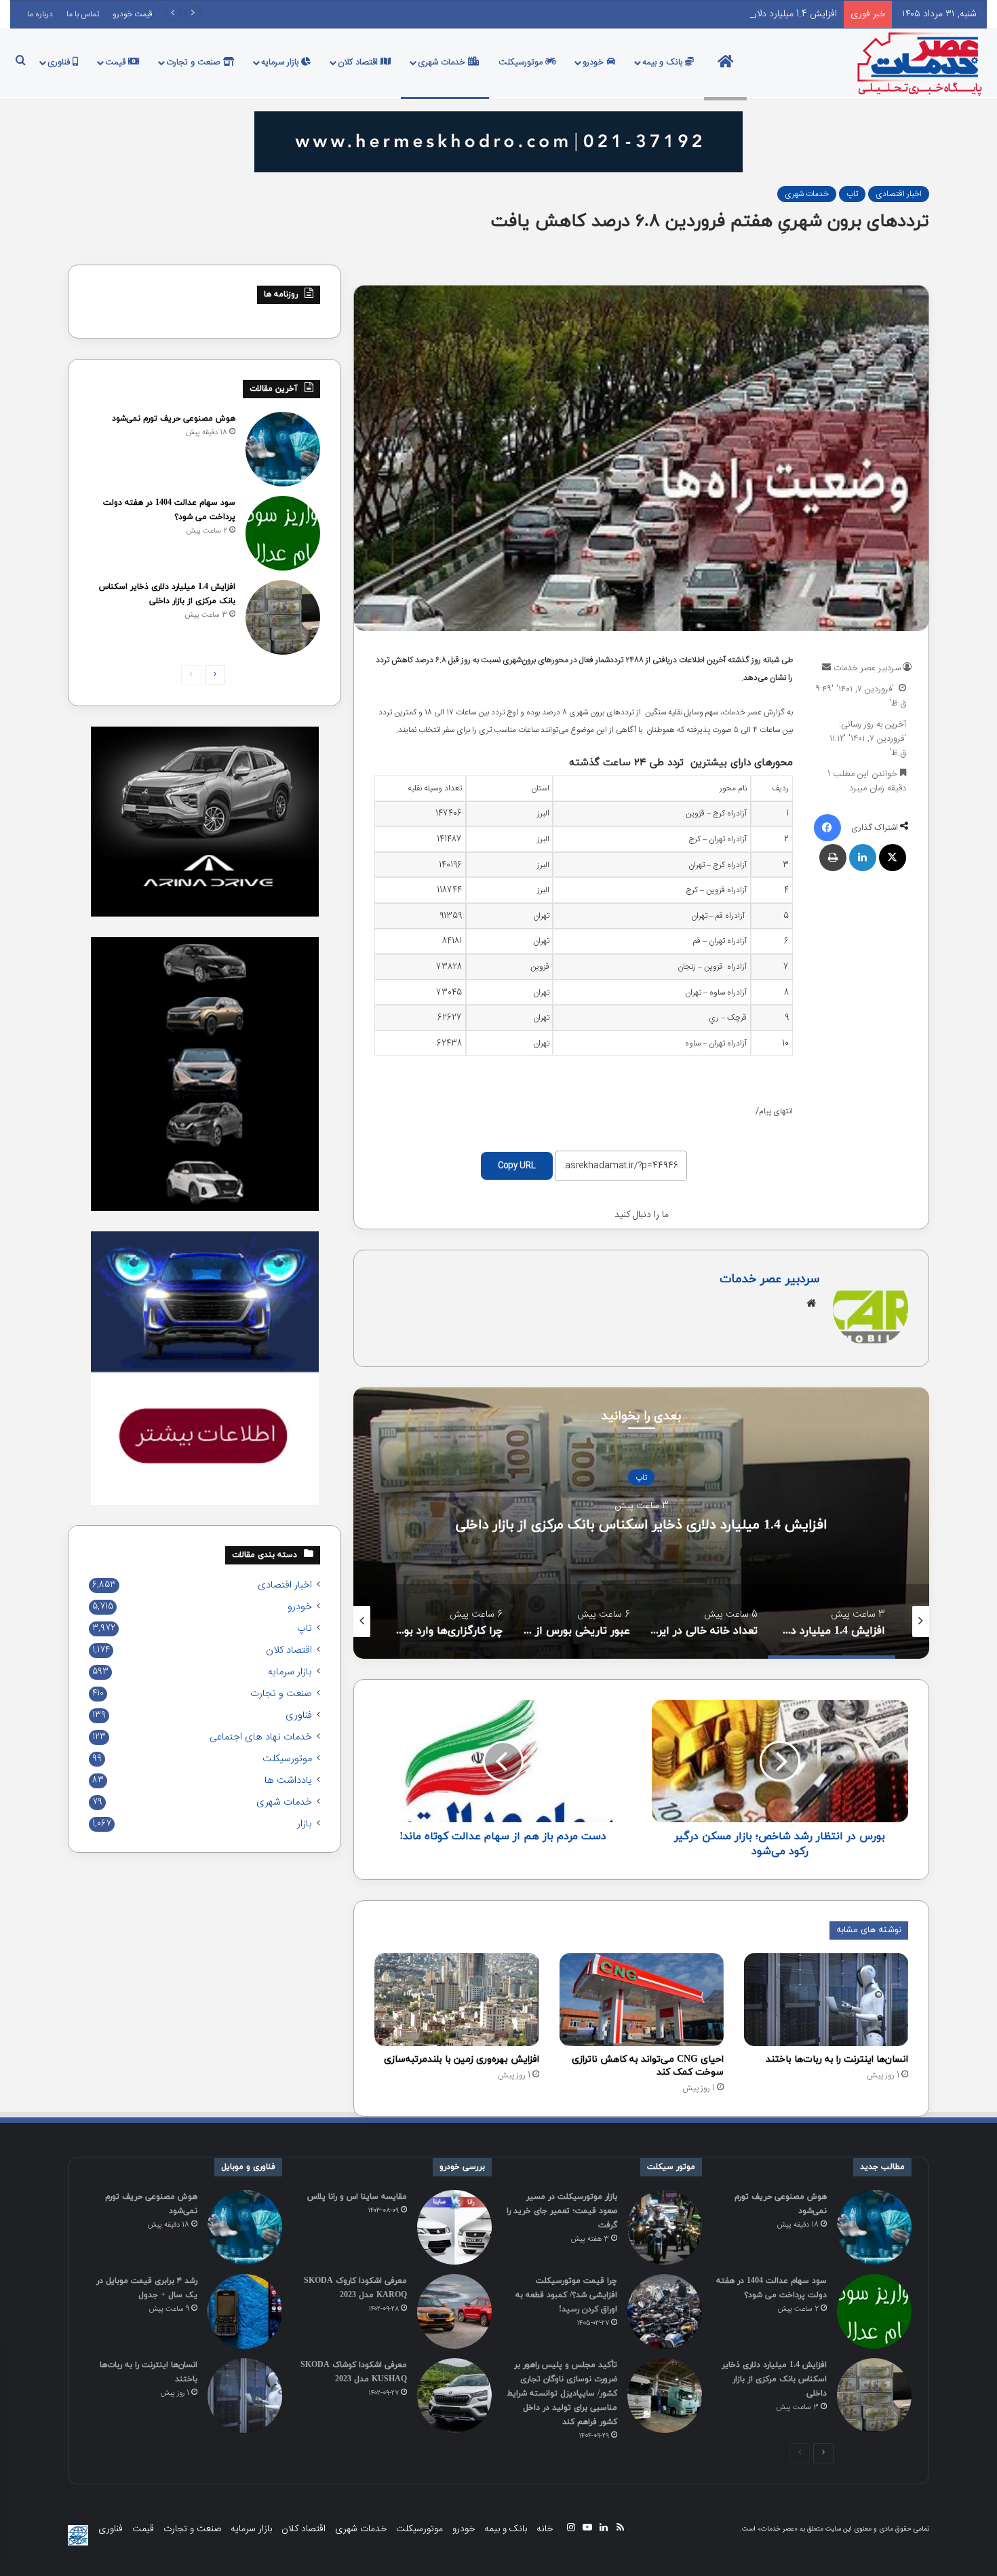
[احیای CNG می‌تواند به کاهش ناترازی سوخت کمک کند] (642, 1999)
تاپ (852, 194)
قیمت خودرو (133, 14)
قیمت (117, 62)
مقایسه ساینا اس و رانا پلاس (357, 2197)
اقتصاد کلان (359, 62)
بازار (305, 1824)
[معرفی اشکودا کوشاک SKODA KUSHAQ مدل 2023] (454, 2396)
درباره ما (40, 14)
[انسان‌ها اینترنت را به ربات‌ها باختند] (826, 2000)
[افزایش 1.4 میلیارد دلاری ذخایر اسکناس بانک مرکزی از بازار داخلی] (283, 617)
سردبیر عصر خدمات (867, 668)
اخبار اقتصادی (899, 194)
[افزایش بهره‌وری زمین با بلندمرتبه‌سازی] (456, 2000)
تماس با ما (83, 14)
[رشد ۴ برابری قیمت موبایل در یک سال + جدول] (245, 2311)
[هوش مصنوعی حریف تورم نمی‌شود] (283, 449)
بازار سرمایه (281, 62)
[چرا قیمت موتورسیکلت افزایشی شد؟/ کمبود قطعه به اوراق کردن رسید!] (665, 2311)
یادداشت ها (288, 1781)
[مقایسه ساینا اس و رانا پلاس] (454, 2227)
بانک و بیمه (664, 62)
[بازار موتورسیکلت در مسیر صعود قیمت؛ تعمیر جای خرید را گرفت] (665, 2227)
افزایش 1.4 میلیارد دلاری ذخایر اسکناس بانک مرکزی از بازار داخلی (716, 14)
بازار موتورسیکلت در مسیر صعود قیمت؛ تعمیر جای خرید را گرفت (562, 2211)
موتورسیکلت (522, 62)
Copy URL (517, 1166)
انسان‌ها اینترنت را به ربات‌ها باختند (837, 2059)
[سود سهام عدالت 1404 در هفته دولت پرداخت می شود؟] (283, 533)
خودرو (594, 62)
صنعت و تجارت (195, 62)
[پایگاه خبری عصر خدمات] (920, 62)
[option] (641, 1523)
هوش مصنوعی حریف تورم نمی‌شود (174, 419)
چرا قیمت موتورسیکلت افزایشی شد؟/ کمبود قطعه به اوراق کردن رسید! (566, 2295)
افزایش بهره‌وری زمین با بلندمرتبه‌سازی (462, 2059)
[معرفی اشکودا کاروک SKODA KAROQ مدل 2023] (454, 2311)
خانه (545, 2529)
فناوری (60, 62)
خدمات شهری (443, 62)
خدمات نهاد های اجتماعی (261, 1737)
